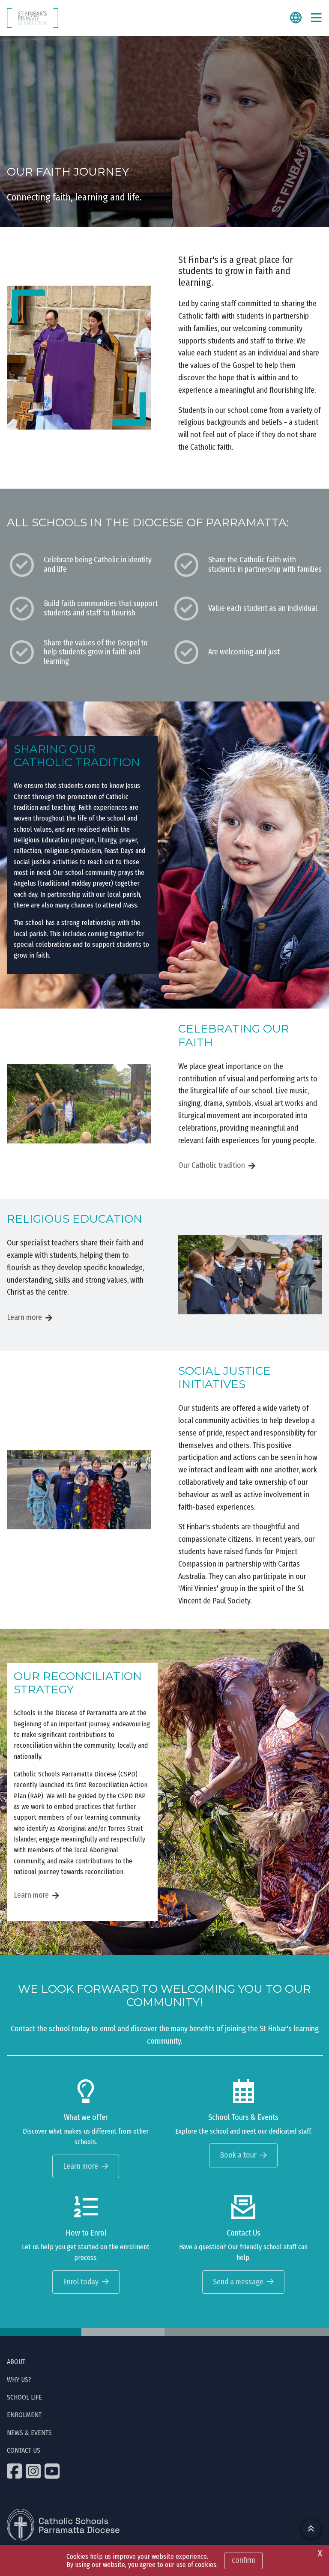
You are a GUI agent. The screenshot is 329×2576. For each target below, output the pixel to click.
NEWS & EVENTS (29, 2433)
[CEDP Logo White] (63, 2525)
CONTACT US (24, 2450)
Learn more (24, 1317)
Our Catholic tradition (212, 1165)
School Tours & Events (243, 2118)
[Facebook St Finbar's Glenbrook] (15, 2471)
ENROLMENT (24, 2415)
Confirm (244, 2560)
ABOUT (16, 2362)
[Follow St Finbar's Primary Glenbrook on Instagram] (34, 2471)
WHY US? (19, 2380)
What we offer (86, 2118)
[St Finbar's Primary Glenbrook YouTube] (53, 2471)
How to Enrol (86, 2233)
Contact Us (244, 2233)
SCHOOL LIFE (24, 2397)
